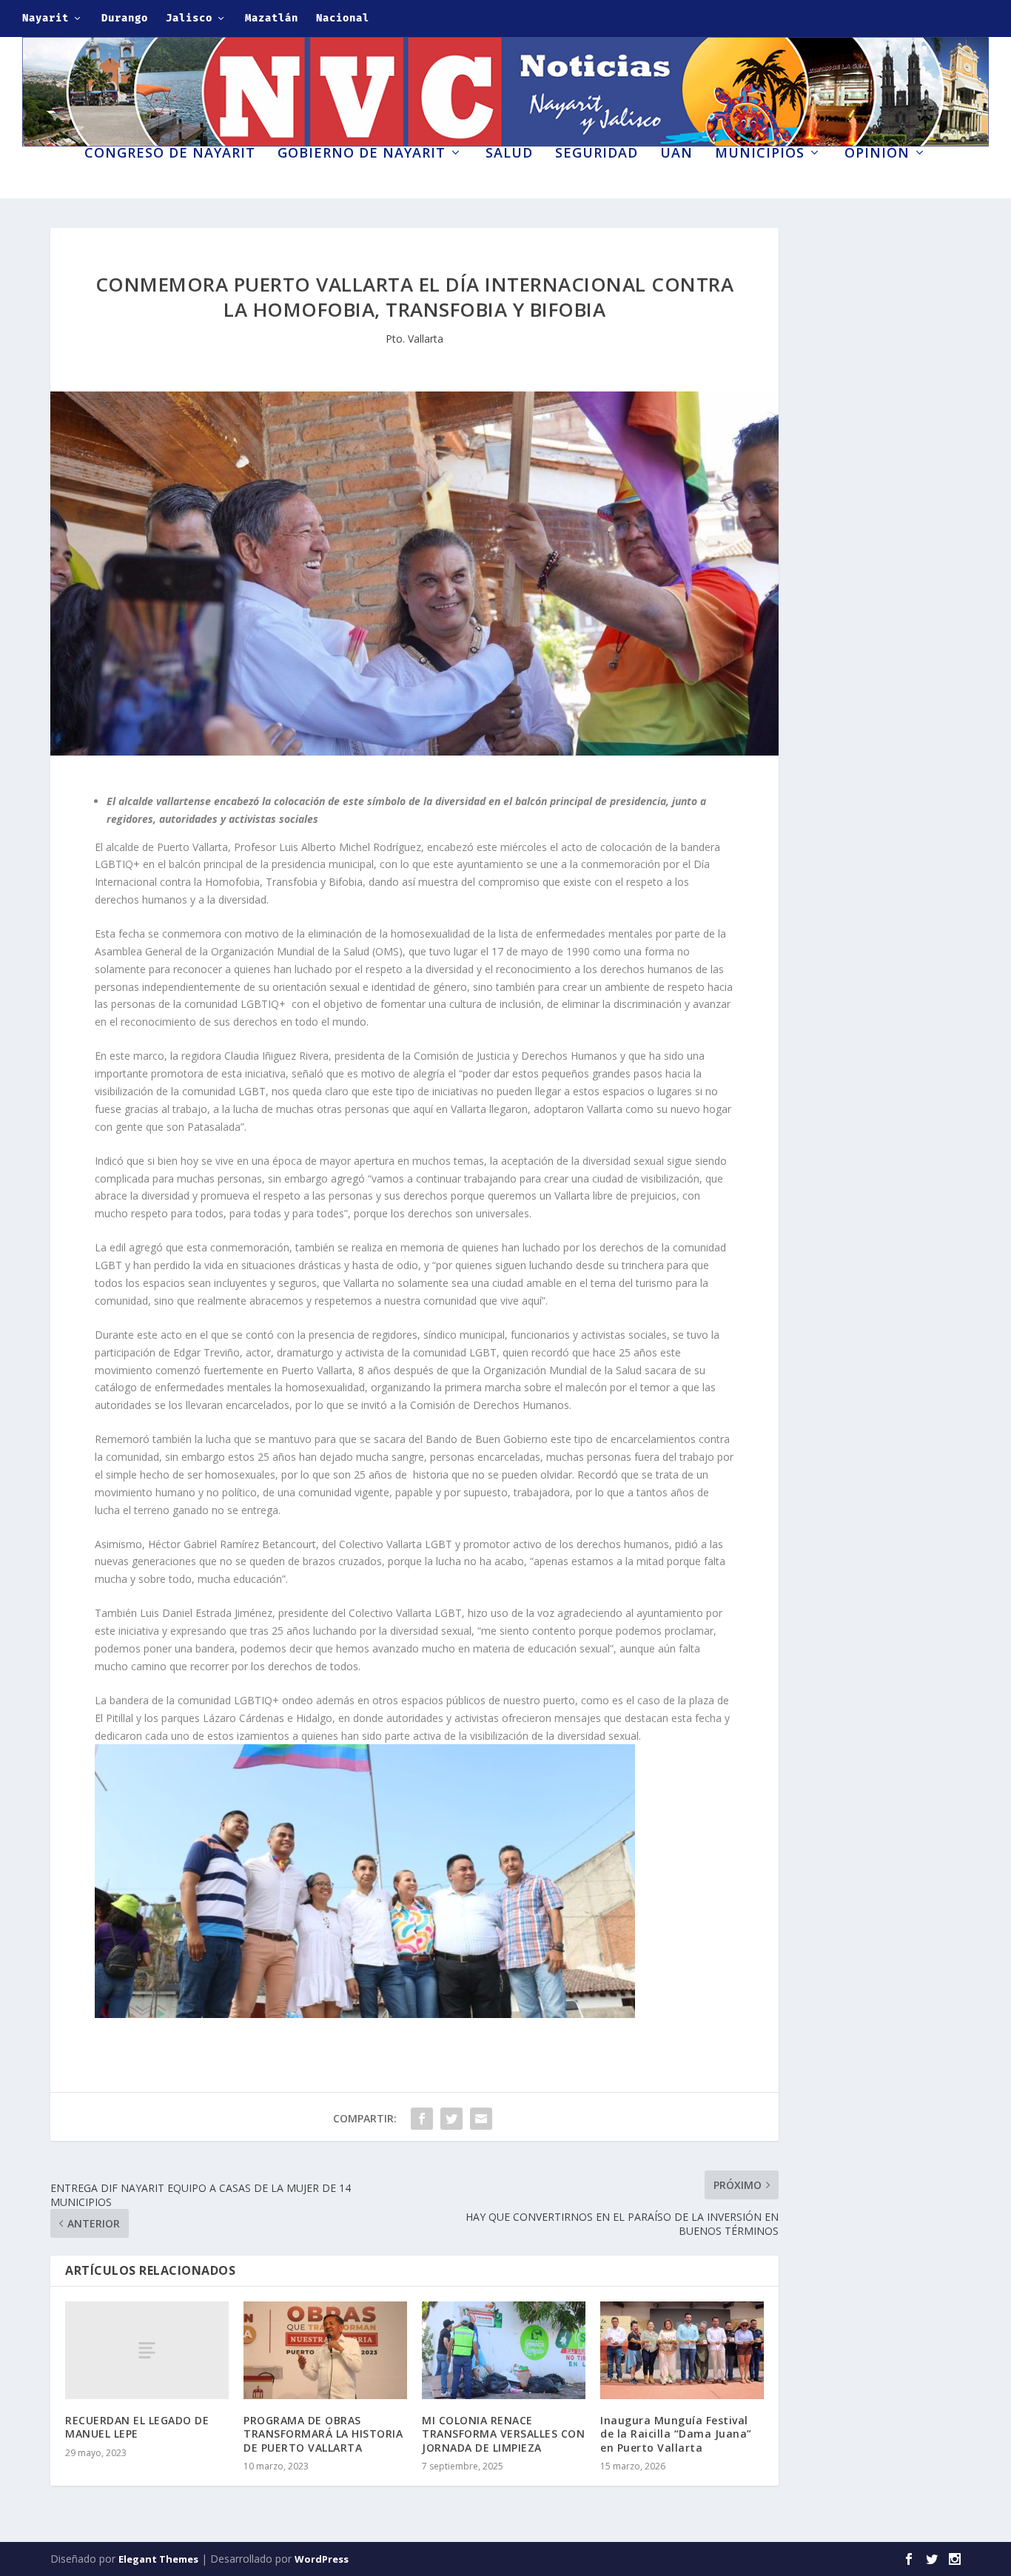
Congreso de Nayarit (170, 154)
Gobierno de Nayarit (362, 154)
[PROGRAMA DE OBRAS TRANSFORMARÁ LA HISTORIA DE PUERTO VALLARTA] (325, 2351)
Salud (509, 154)
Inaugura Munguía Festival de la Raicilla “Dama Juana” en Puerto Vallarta (676, 2434)
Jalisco (189, 18)
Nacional (343, 18)
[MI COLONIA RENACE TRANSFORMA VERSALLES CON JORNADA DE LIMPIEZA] (504, 2351)
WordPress (322, 2559)
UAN (676, 154)
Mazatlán (272, 18)
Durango (125, 18)
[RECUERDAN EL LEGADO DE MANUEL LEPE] (147, 2350)
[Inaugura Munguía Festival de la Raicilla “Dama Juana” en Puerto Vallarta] (682, 2351)
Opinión (877, 154)
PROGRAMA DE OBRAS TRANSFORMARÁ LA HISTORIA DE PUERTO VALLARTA (323, 2434)
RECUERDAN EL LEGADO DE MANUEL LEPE (137, 2427)
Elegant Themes (158, 2559)
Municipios (760, 154)
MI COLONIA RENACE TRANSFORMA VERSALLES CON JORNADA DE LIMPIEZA (503, 2434)
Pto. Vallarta (414, 339)
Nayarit (46, 18)
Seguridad (597, 154)
